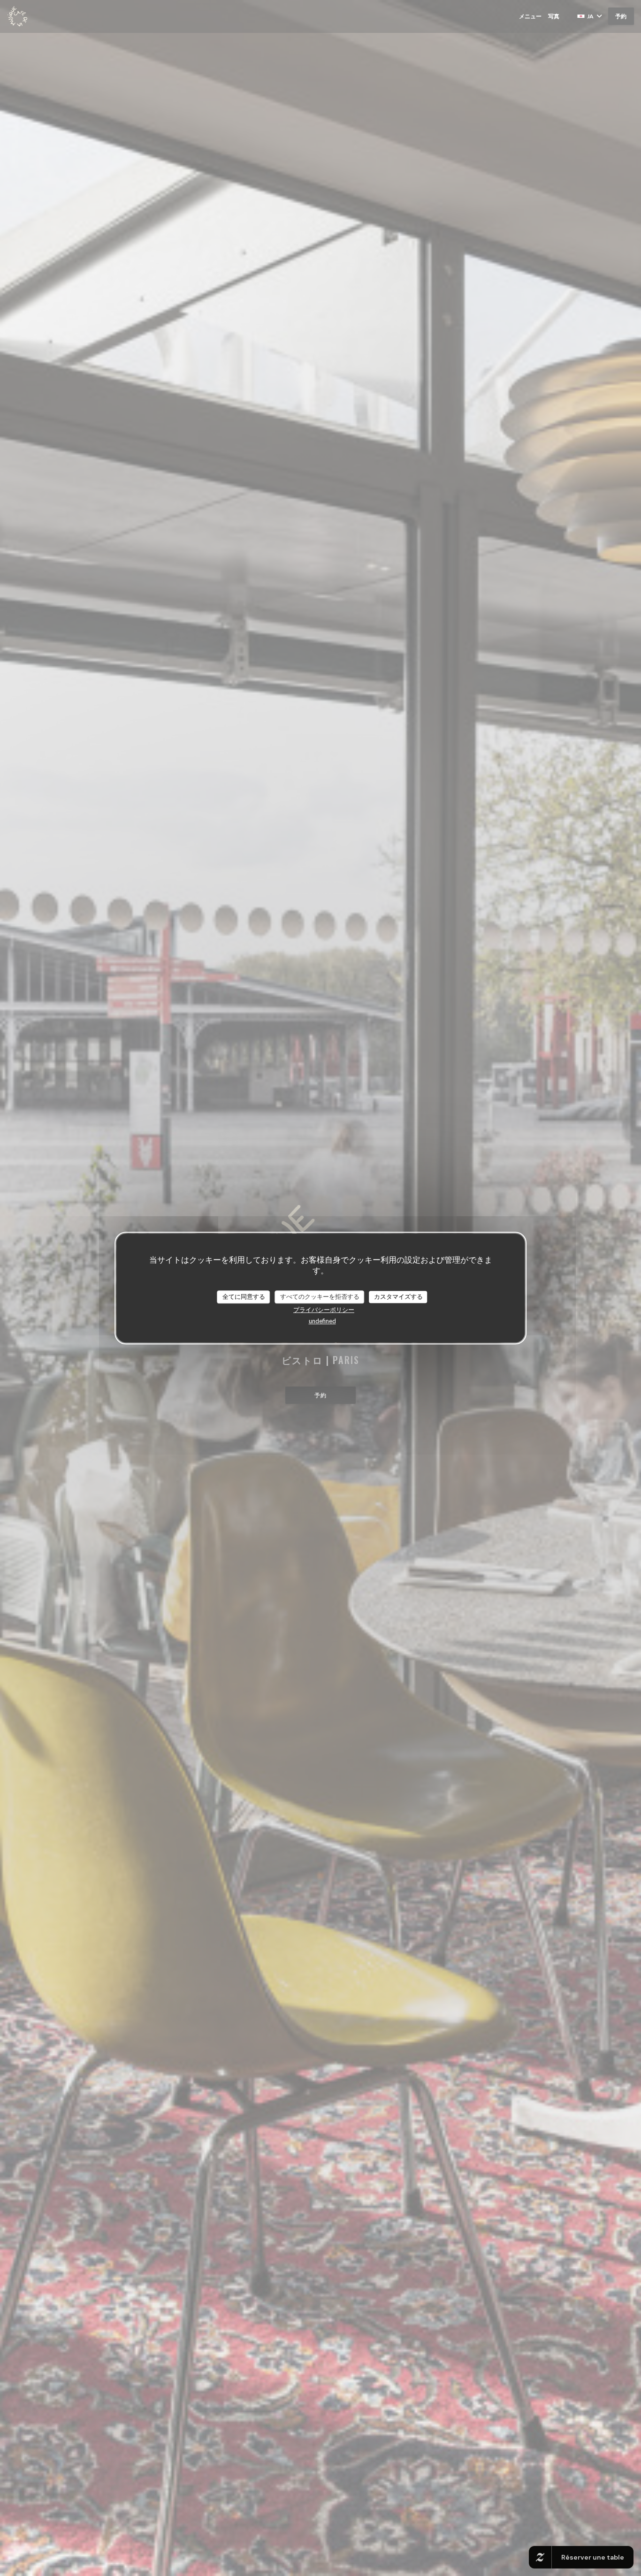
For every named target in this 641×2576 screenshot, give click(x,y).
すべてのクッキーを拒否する (320, 1296)
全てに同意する (244, 1296)
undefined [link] (322, 1321)
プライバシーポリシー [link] (324, 1310)
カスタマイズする (398, 1296)
